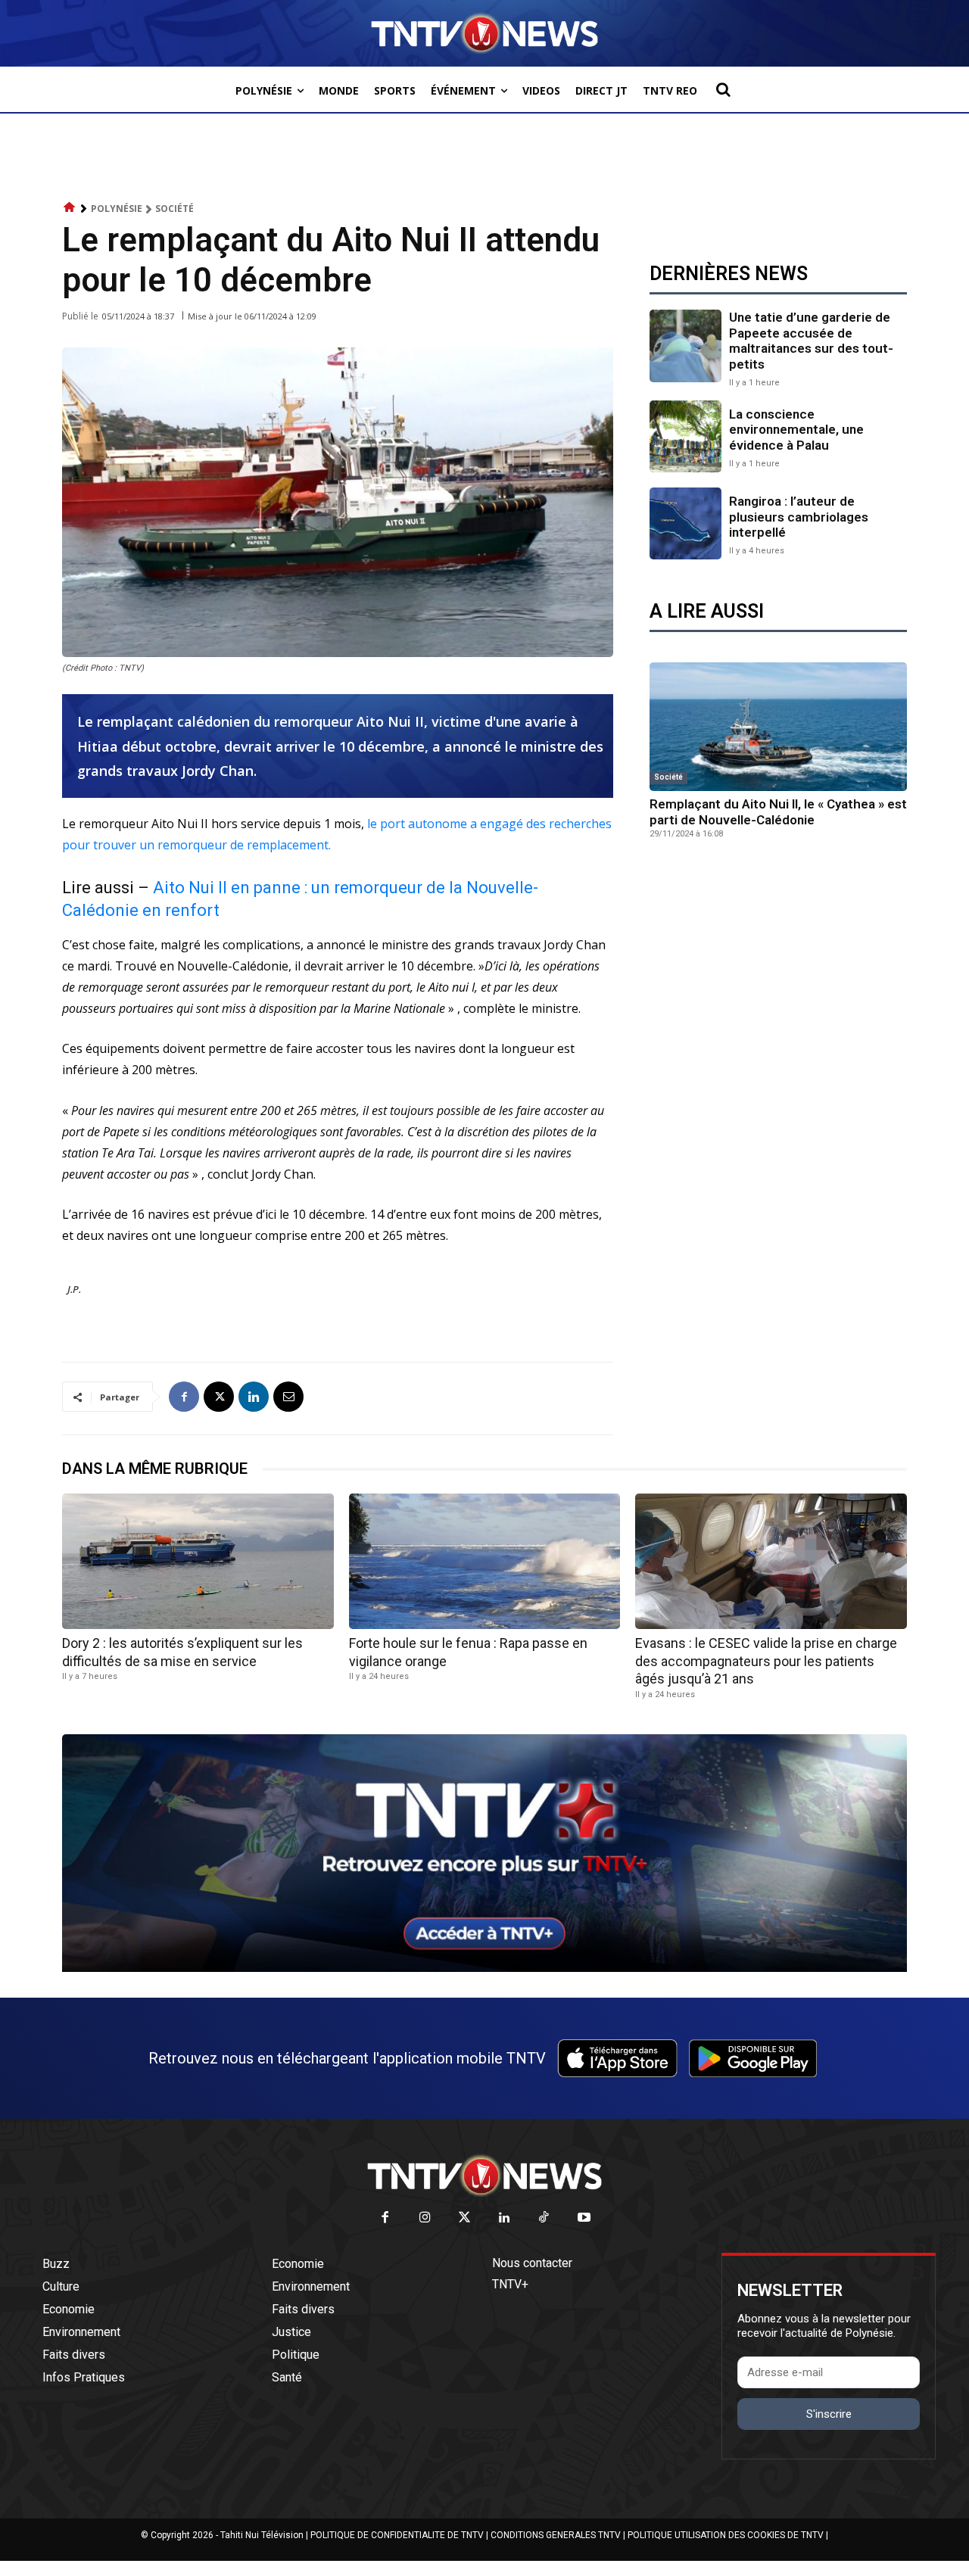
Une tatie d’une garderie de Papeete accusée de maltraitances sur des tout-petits (811, 340)
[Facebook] (184, 1397)
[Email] (288, 1397)
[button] (723, 89)
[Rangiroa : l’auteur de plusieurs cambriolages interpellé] (685, 523)
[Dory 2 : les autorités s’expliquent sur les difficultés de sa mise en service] (198, 1561)
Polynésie (117, 209)
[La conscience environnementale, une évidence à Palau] (685, 436)
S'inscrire (829, 2414)
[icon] (70, 208)
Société (174, 209)
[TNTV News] (484, 2176)
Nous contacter (532, 2263)
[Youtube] (584, 2218)
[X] (219, 1397)
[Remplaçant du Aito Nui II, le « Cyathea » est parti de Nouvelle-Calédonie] (778, 727)
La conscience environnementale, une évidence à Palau (796, 430)
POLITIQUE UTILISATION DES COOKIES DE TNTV (726, 2535)
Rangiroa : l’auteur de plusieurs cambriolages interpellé (799, 517)
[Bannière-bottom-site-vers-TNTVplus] (484, 1968)
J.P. (74, 1289)
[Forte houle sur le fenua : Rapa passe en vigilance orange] (485, 1561)
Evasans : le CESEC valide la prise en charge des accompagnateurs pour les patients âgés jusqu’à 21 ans (766, 1661)
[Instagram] (425, 2218)
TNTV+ (510, 2284)
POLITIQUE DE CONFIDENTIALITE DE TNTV (397, 2535)
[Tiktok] (545, 2218)
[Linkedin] (254, 1397)
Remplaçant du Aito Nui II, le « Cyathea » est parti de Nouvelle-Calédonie (778, 811)
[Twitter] (465, 2218)
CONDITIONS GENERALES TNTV (556, 2535)
